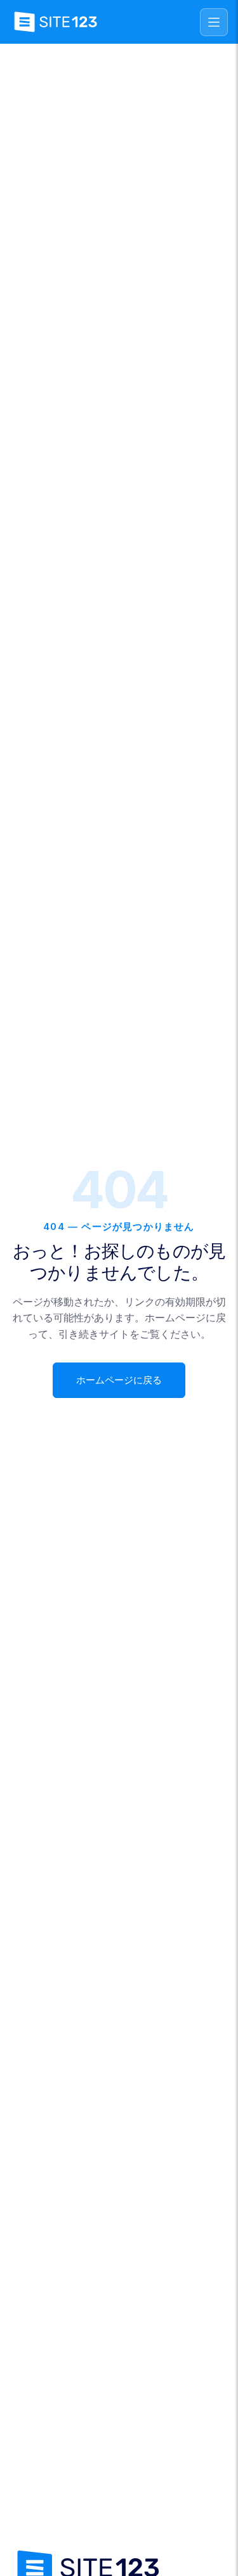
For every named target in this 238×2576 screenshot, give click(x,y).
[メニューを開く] (214, 22)
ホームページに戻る (119, 1380)
